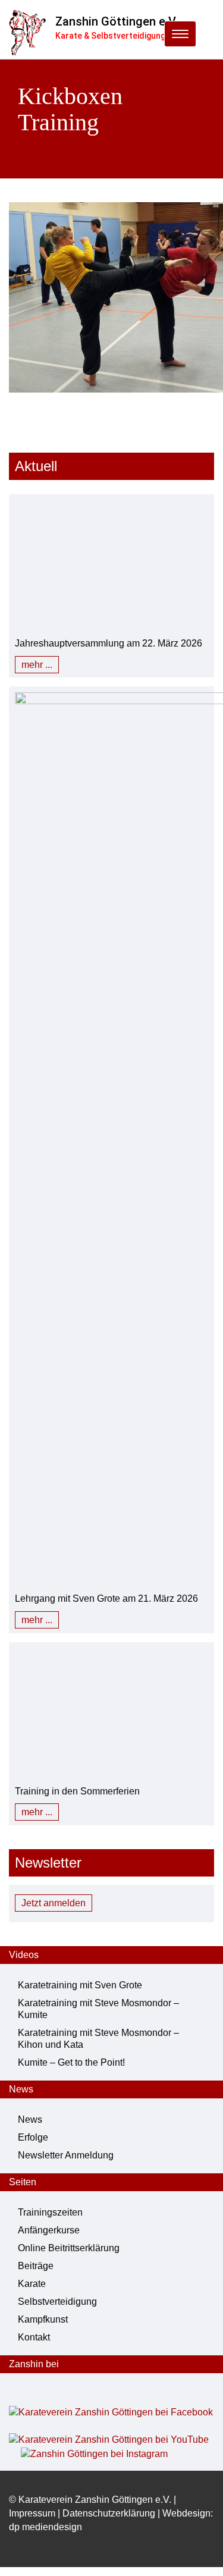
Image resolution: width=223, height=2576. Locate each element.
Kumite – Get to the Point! (71, 2062)
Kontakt (34, 2337)
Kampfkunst (43, 2319)
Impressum (32, 2513)
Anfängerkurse (49, 2230)
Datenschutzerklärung (109, 2513)
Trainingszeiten (50, 2212)
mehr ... (37, 665)
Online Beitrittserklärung (69, 2248)
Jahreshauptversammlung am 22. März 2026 (109, 643)
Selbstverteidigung (57, 2302)
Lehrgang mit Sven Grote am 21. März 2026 (106, 1598)
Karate (32, 2284)
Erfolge (33, 2137)
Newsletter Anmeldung (66, 2155)
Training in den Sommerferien (77, 1791)
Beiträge (36, 2266)
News (30, 2120)
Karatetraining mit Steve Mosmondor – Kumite (98, 2009)
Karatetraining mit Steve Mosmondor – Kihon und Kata (98, 2039)
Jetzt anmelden (54, 1903)
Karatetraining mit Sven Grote (80, 1985)
